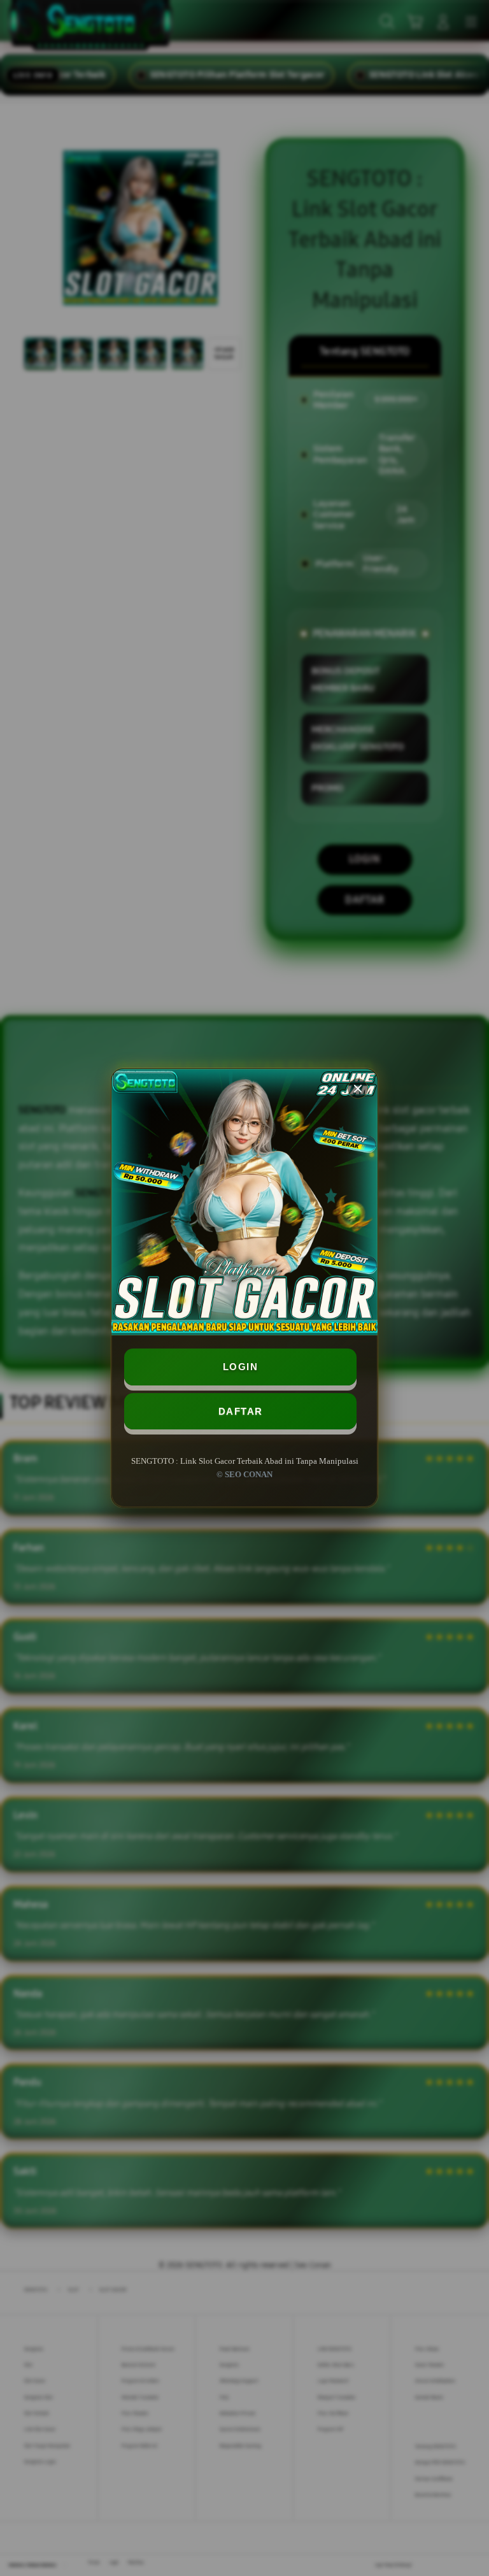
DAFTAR (241, 1411)
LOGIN (241, 1367)
